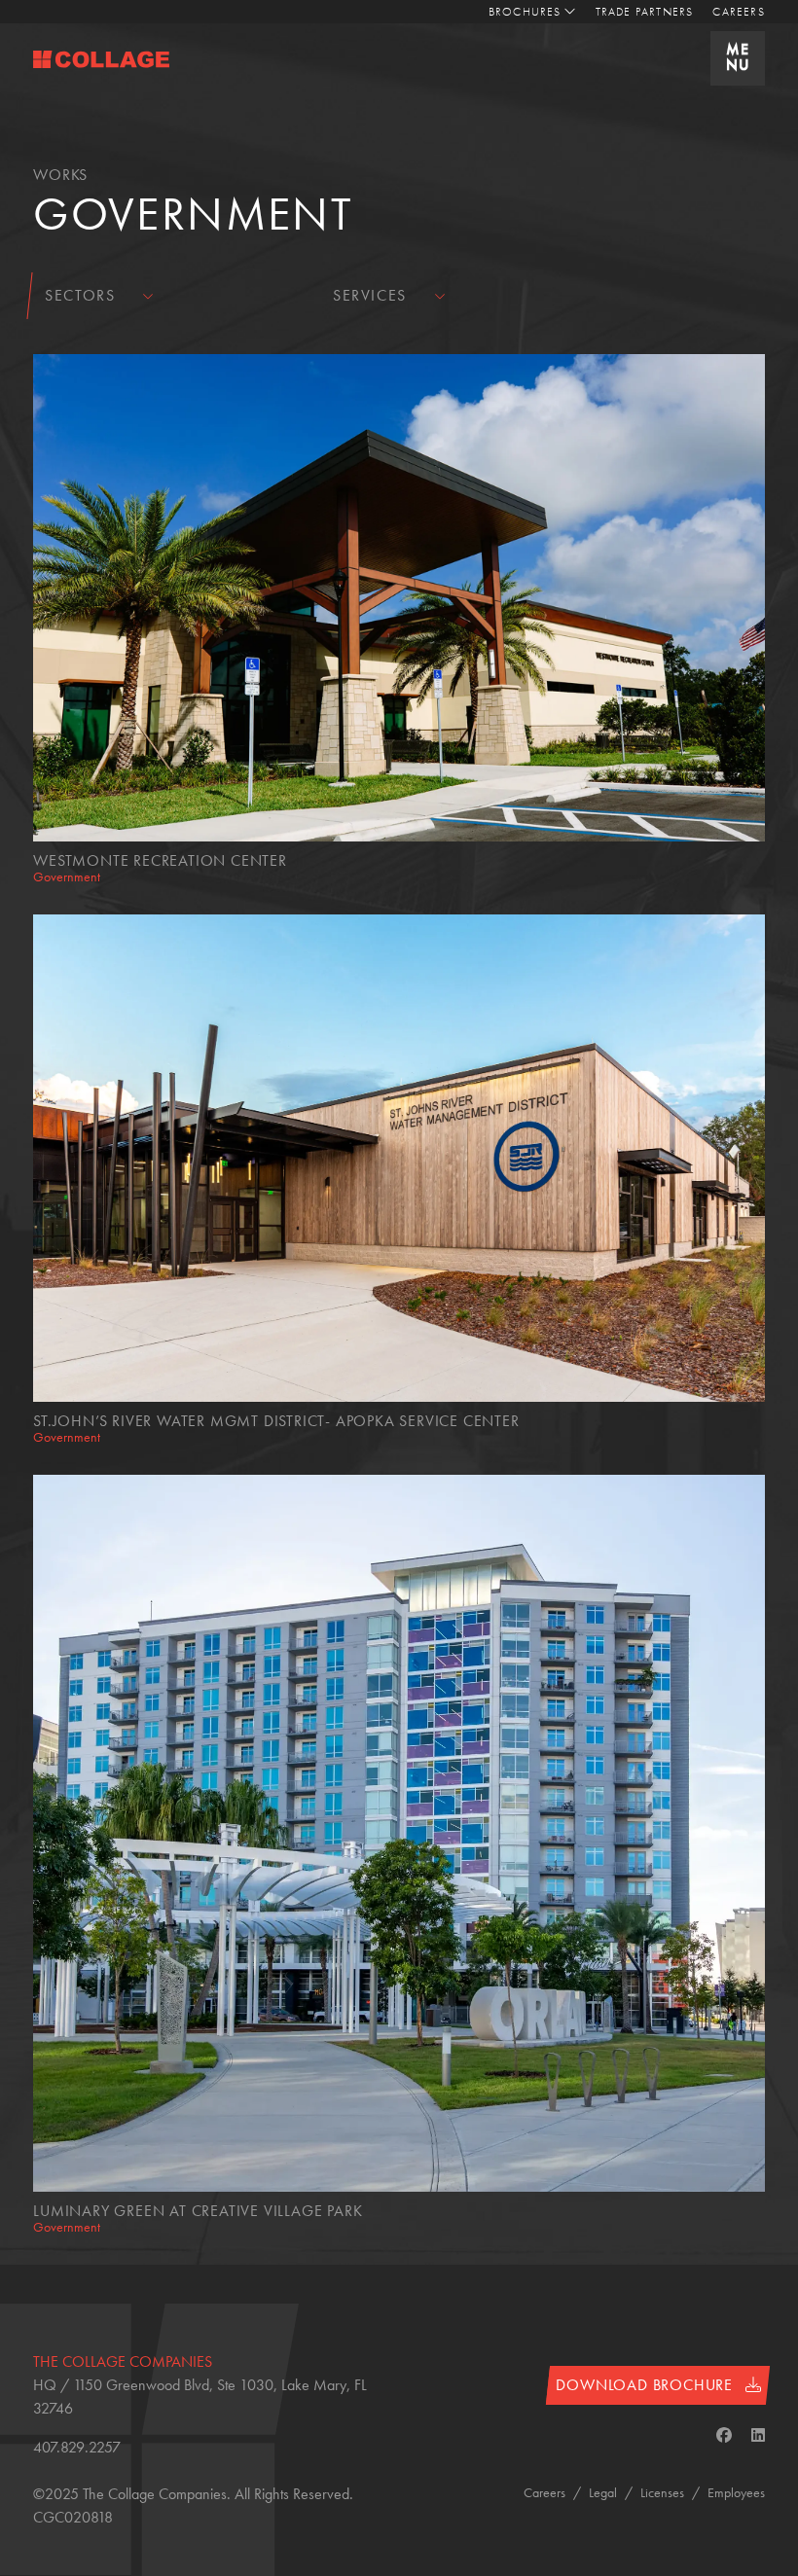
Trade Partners (645, 12)
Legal (603, 2492)
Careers (738, 12)
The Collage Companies (123, 2361)
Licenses (662, 2492)
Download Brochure (646, 2385)
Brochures (525, 12)
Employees (736, 2492)
